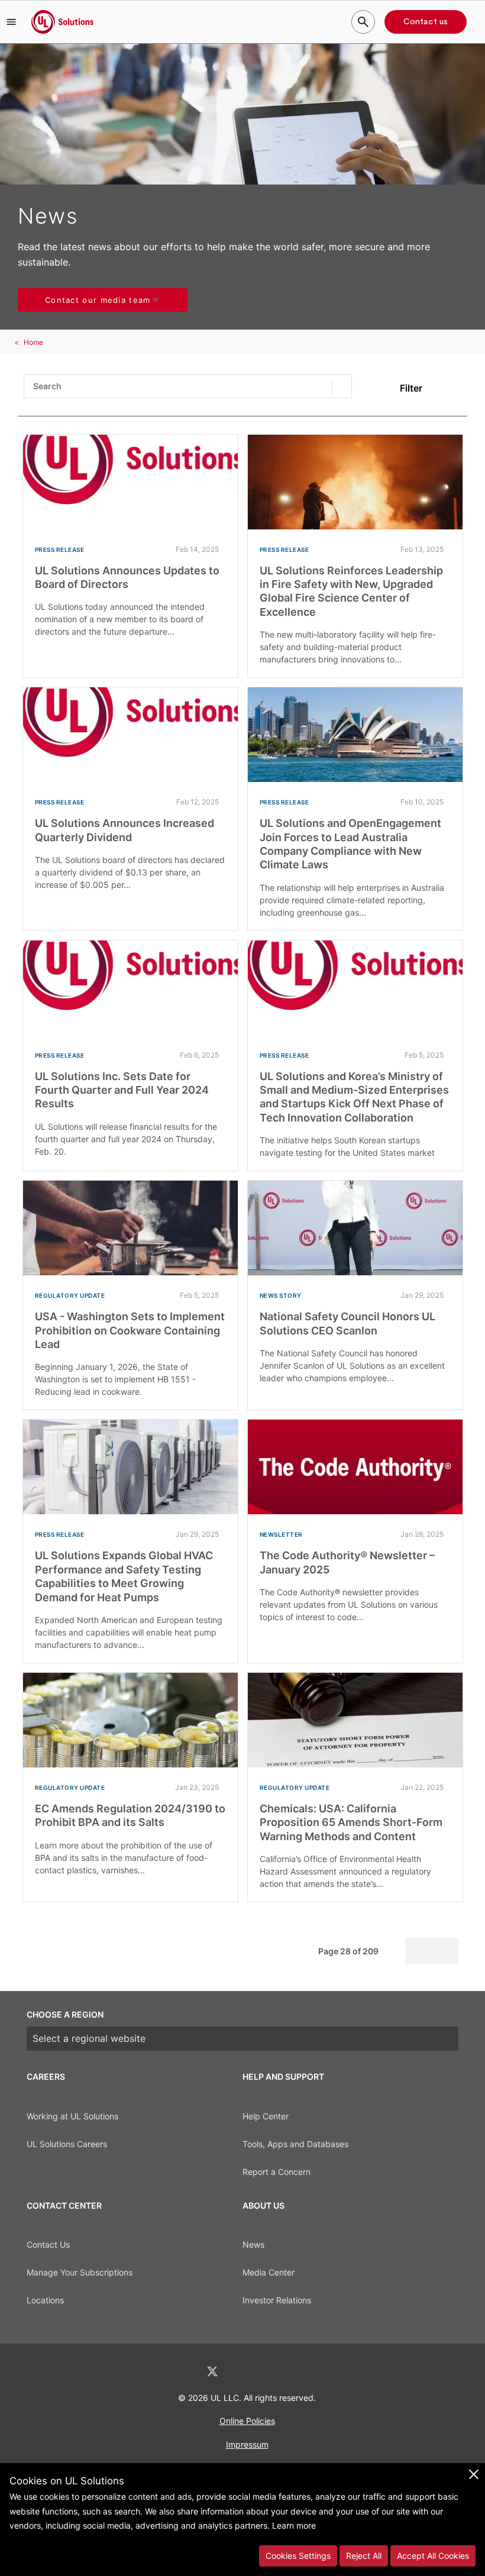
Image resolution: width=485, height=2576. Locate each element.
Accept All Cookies (433, 2556)
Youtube (304, 2372)
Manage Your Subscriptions (80, 2272)
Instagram (274, 2372)
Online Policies (247, 2421)
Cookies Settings (298, 2556)
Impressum (247, 2444)
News (253, 2244)
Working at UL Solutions (72, 2116)
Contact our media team (98, 300)
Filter (411, 388)
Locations (45, 2300)
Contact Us (48, 2244)
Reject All (364, 2556)
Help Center (266, 2116)
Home (33, 342)
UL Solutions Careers (67, 2144)
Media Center (269, 2272)
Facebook (244, 2372)
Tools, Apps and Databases (295, 2144)
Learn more (294, 2525)
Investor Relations (277, 2300)
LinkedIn (181, 2372)
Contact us (426, 22)
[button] (11, 22)
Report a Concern (277, 2172)
